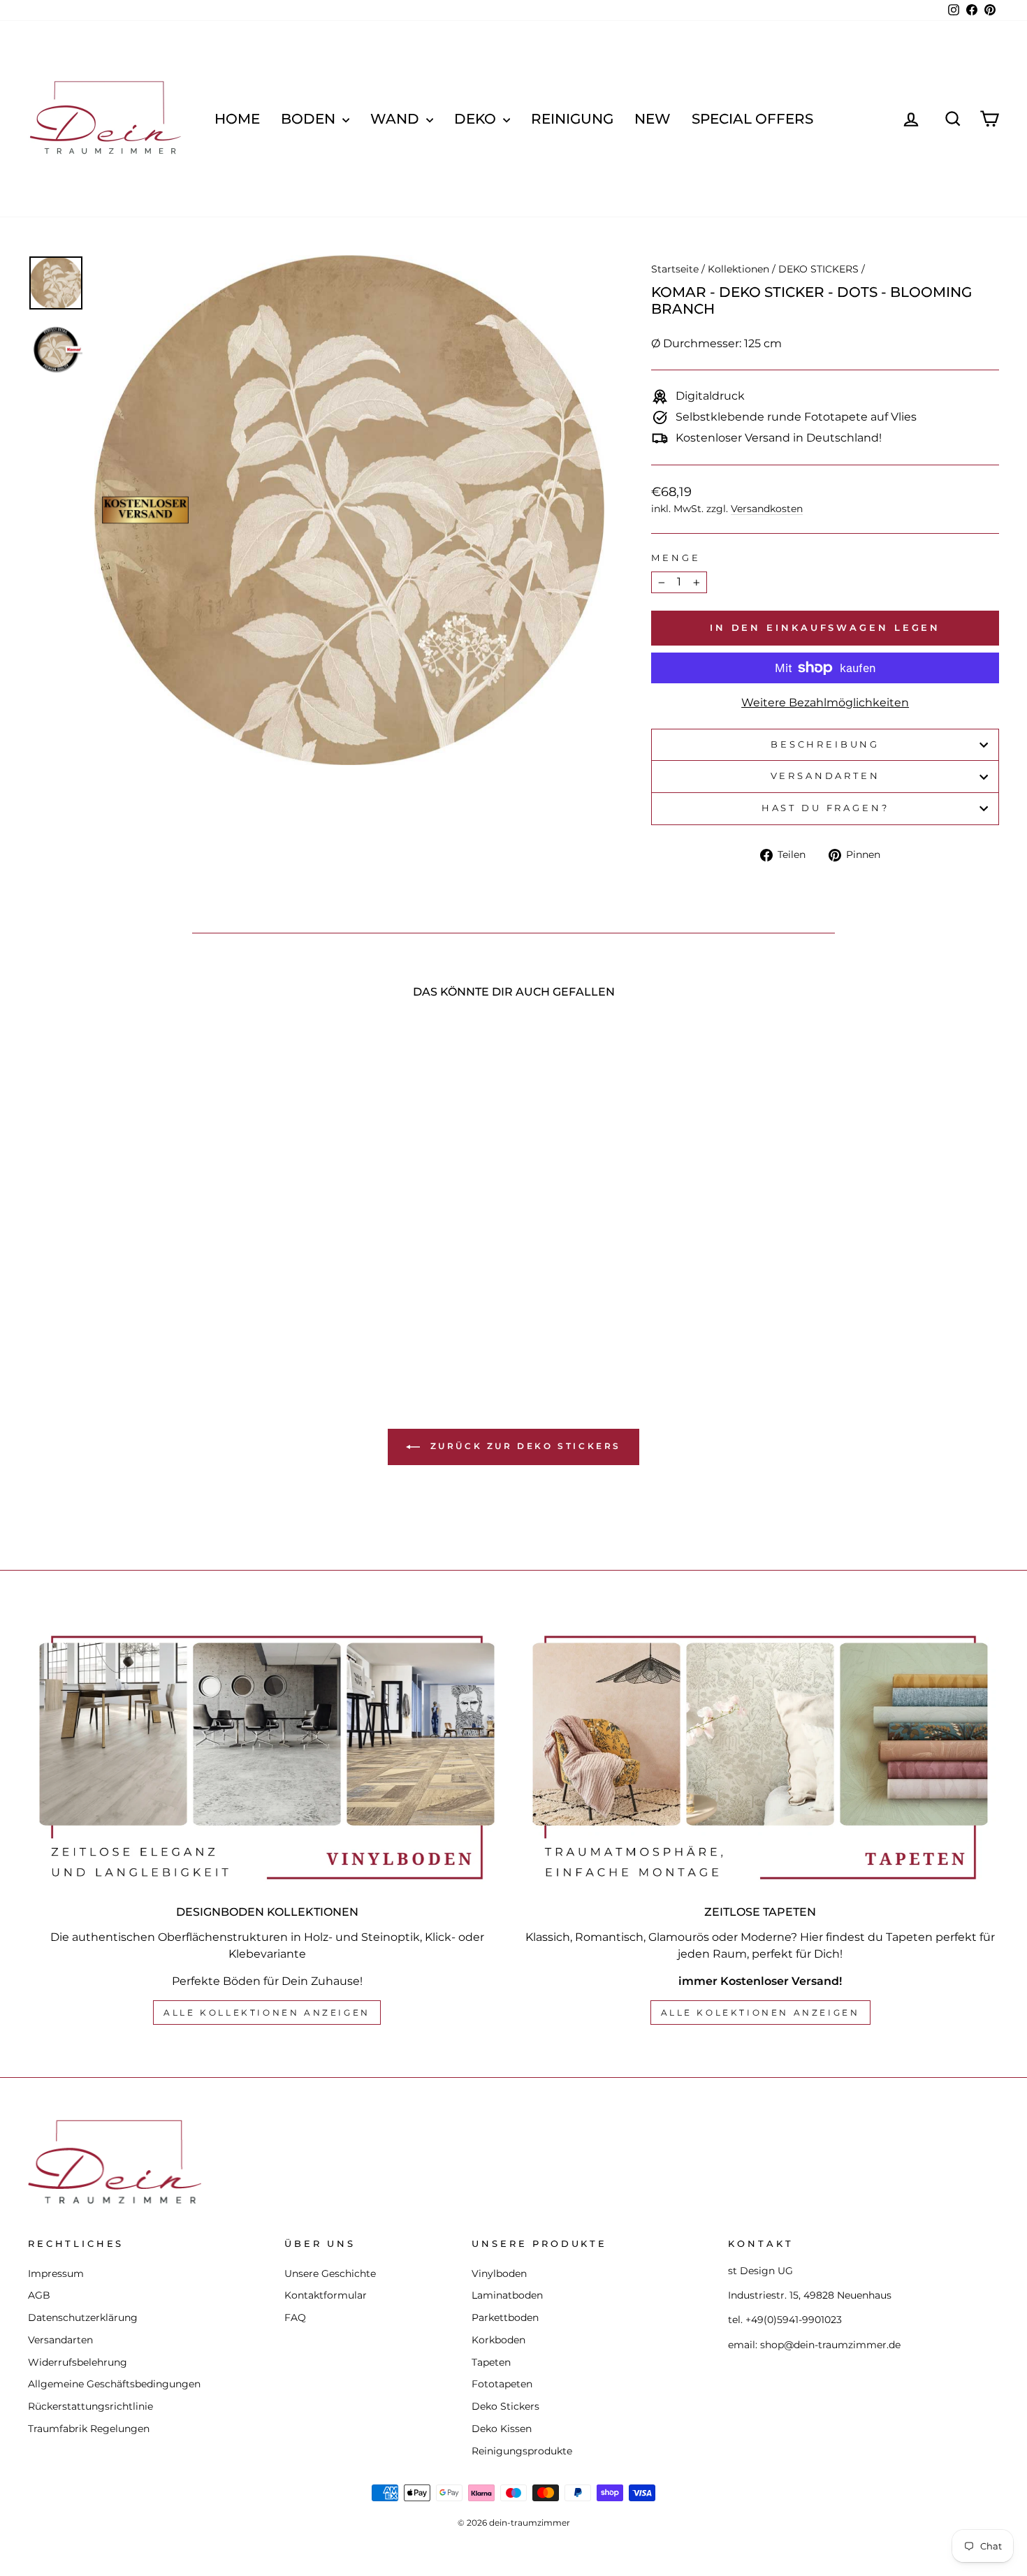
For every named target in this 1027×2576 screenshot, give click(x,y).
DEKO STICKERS (818, 269)
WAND (396, 119)
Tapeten (491, 2362)
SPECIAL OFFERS (752, 119)
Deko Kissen (502, 2429)
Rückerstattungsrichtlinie (90, 2406)
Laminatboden (507, 2295)
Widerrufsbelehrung (78, 2362)
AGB (39, 2295)
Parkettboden (505, 2317)
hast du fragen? (825, 808)
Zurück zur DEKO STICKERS (523, 1446)
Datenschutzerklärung (83, 2317)
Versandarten (825, 776)
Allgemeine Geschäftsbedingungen (114, 2384)
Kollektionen (738, 269)
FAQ (295, 2317)
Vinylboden (499, 2273)
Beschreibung (825, 744)
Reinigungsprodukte (522, 2451)
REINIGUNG (572, 119)
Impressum (56, 2273)
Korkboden (498, 2340)
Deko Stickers (505, 2406)
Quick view (144, 1250)
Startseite (675, 269)
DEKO (477, 119)
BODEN (310, 119)
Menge (676, 558)
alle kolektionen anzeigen (760, 2013)
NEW (653, 119)
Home (237, 119)
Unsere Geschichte (330, 2273)
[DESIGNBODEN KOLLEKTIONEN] (267, 1758)
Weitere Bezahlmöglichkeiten (825, 703)
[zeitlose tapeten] (760, 1758)
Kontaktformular (326, 2295)
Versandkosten (767, 509)
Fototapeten (502, 2384)
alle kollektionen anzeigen (267, 2013)
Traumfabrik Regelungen (89, 2429)
